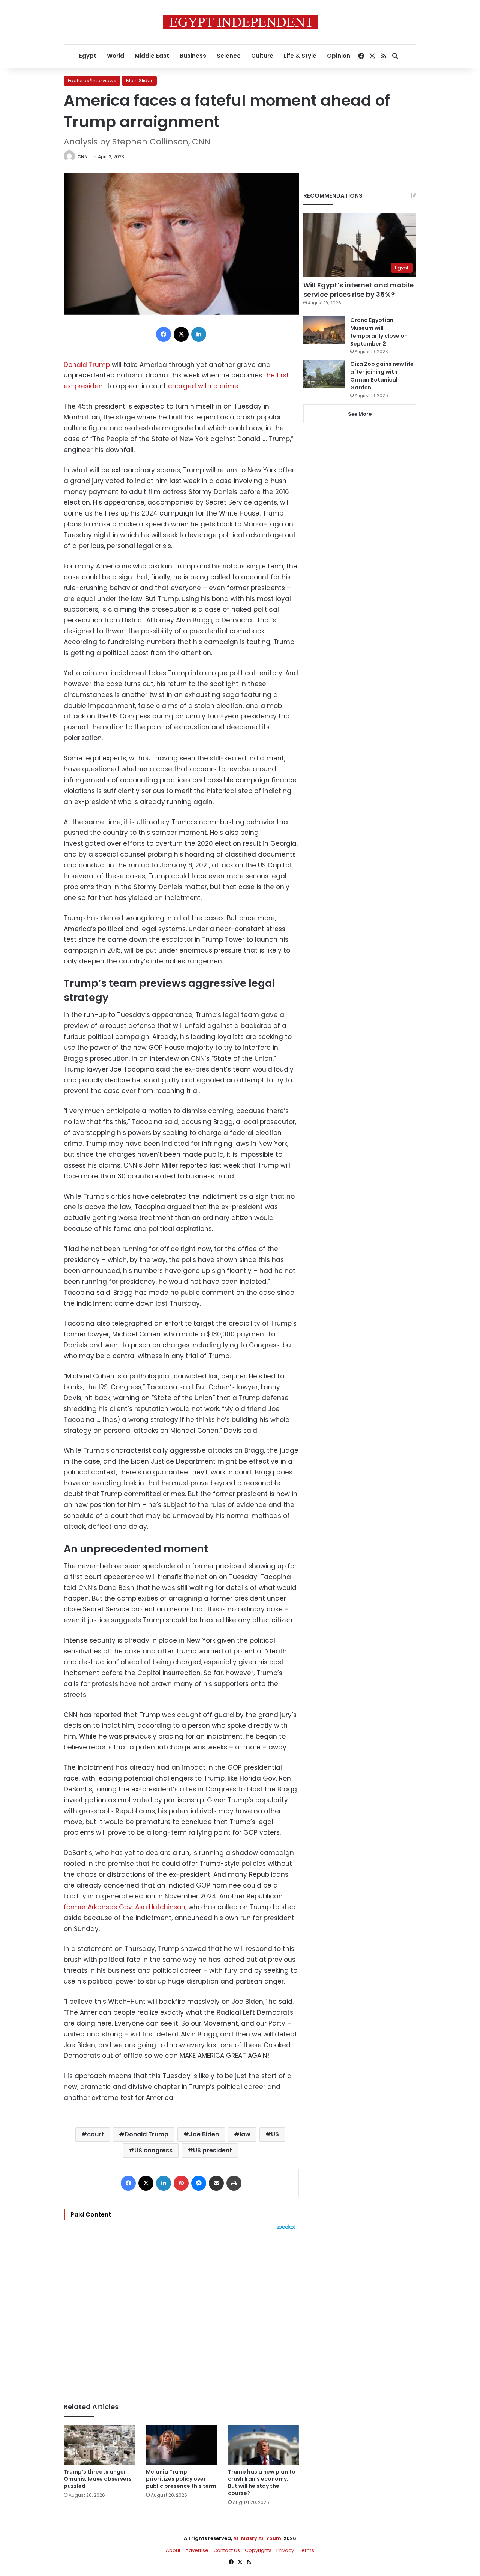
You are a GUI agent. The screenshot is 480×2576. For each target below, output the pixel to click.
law (245, 2134)
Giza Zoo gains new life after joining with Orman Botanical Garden (382, 376)
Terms (307, 2550)
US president (213, 2150)
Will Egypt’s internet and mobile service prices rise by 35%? (358, 290)
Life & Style (300, 56)
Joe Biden (204, 2134)
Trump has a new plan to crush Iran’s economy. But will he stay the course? (262, 2482)
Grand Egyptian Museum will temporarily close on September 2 (379, 332)
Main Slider (139, 80)
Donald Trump (87, 365)
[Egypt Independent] (240, 22)
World (115, 56)
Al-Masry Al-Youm (257, 2538)
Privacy (285, 2550)
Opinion (339, 56)
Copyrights (258, 2550)
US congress (153, 2150)
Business (193, 56)
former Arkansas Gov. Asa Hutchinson (124, 1907)
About (173, 2550)
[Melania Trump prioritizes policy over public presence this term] (181, 2445)
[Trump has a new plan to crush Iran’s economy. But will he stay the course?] (263, 2445)
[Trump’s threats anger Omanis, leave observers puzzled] (99, 2445)
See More (360, 414)
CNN (82, 157)
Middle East (152, 56)
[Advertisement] (181, 2313)
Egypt (88, 56)
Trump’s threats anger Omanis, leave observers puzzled (98, 2479)
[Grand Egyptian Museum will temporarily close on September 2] (324, 330)
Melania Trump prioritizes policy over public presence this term (181, 2479)
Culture (262, 56)
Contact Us (227, 2550)
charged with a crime (203, 386)
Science (229, 56)
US (275, 2134)
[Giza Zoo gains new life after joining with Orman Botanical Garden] (324, 374)
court (95, 2134)
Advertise (197, 2550)
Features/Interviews (92, 80)
